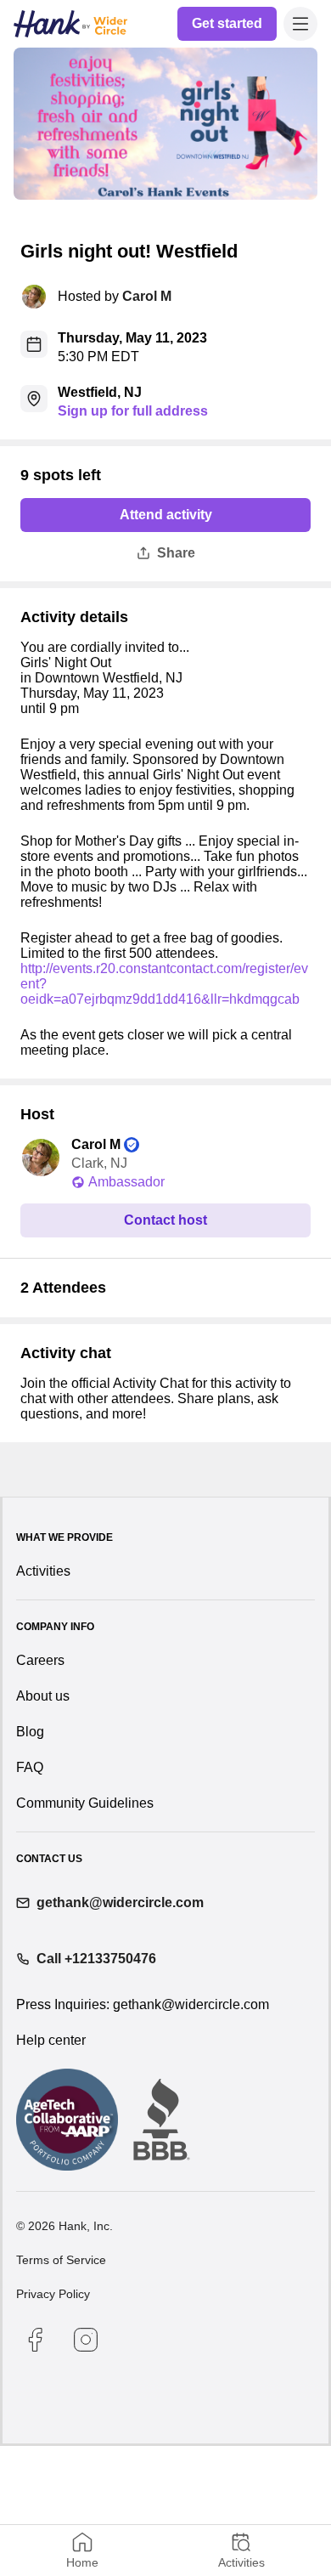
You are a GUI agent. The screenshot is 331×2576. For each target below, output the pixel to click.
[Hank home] (70, 24)
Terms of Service (61, 2390)
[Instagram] (86, 2470)
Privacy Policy (53, 2424)
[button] (300, 24)
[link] (228, 24)
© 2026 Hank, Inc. (65, 2356)
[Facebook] (35, 2470)
